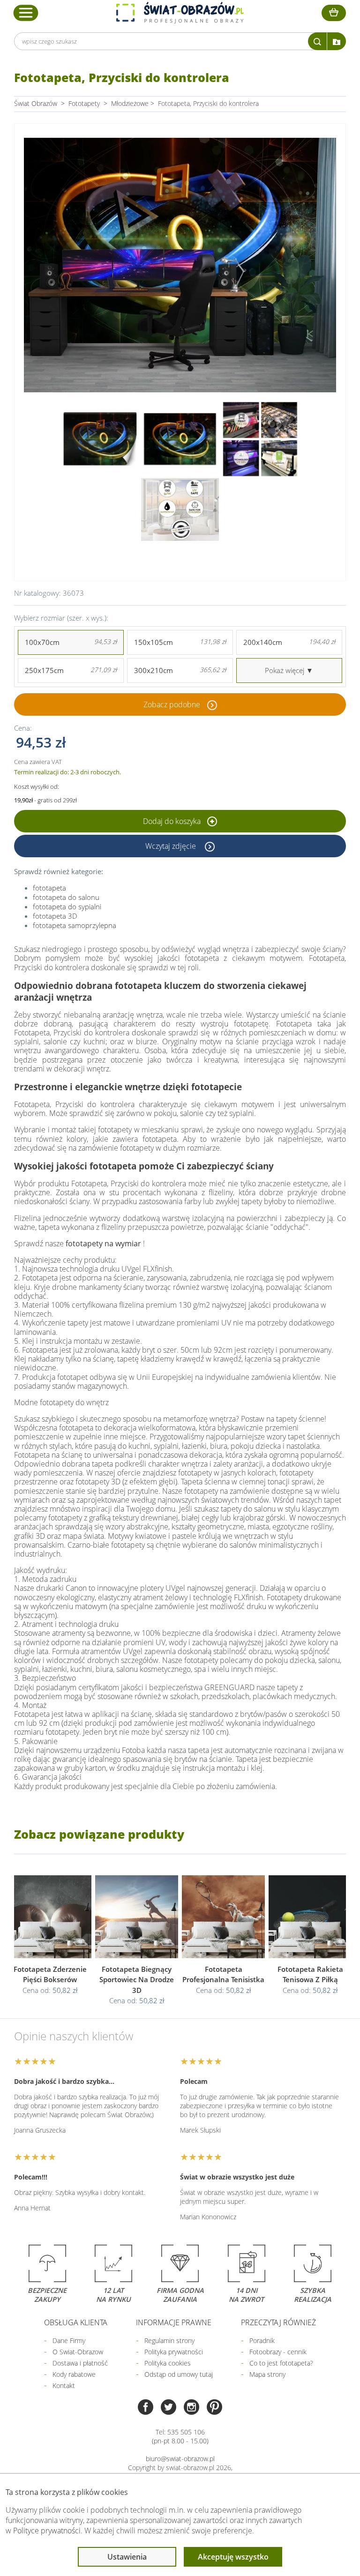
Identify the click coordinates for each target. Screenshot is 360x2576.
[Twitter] (169, 2408)
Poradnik (262, 2340)
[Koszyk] (334, 13)
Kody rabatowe (74, 2374)
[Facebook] (146, 2408)
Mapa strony (267, 2374)
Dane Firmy (69, 2340)
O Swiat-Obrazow (78, 2352)
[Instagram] (191, 2408)
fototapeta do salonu (66, 897)
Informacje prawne (174, 2322)
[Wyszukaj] (317, 41)
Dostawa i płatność (80, 2363)
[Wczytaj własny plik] (337, 41)
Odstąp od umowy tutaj (179, 2374)
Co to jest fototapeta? (281, 2363)
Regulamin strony (169, 2340)
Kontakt (64, 2385)
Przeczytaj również (278, 2322)
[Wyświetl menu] (26, 13)
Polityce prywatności (47, 2531)
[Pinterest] (214, 2408)
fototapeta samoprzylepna (75, 925)
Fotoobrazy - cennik (278, 2352)
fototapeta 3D (55, 916)
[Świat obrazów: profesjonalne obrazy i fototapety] (180, 13)
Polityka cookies (168, 2363)
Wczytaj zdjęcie (172, 846)
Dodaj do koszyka (173, 821)
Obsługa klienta (76, 2322)
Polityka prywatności (174, 2352)
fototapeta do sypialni (67, 906)
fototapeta (49, 888)
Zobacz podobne (172, 704)
